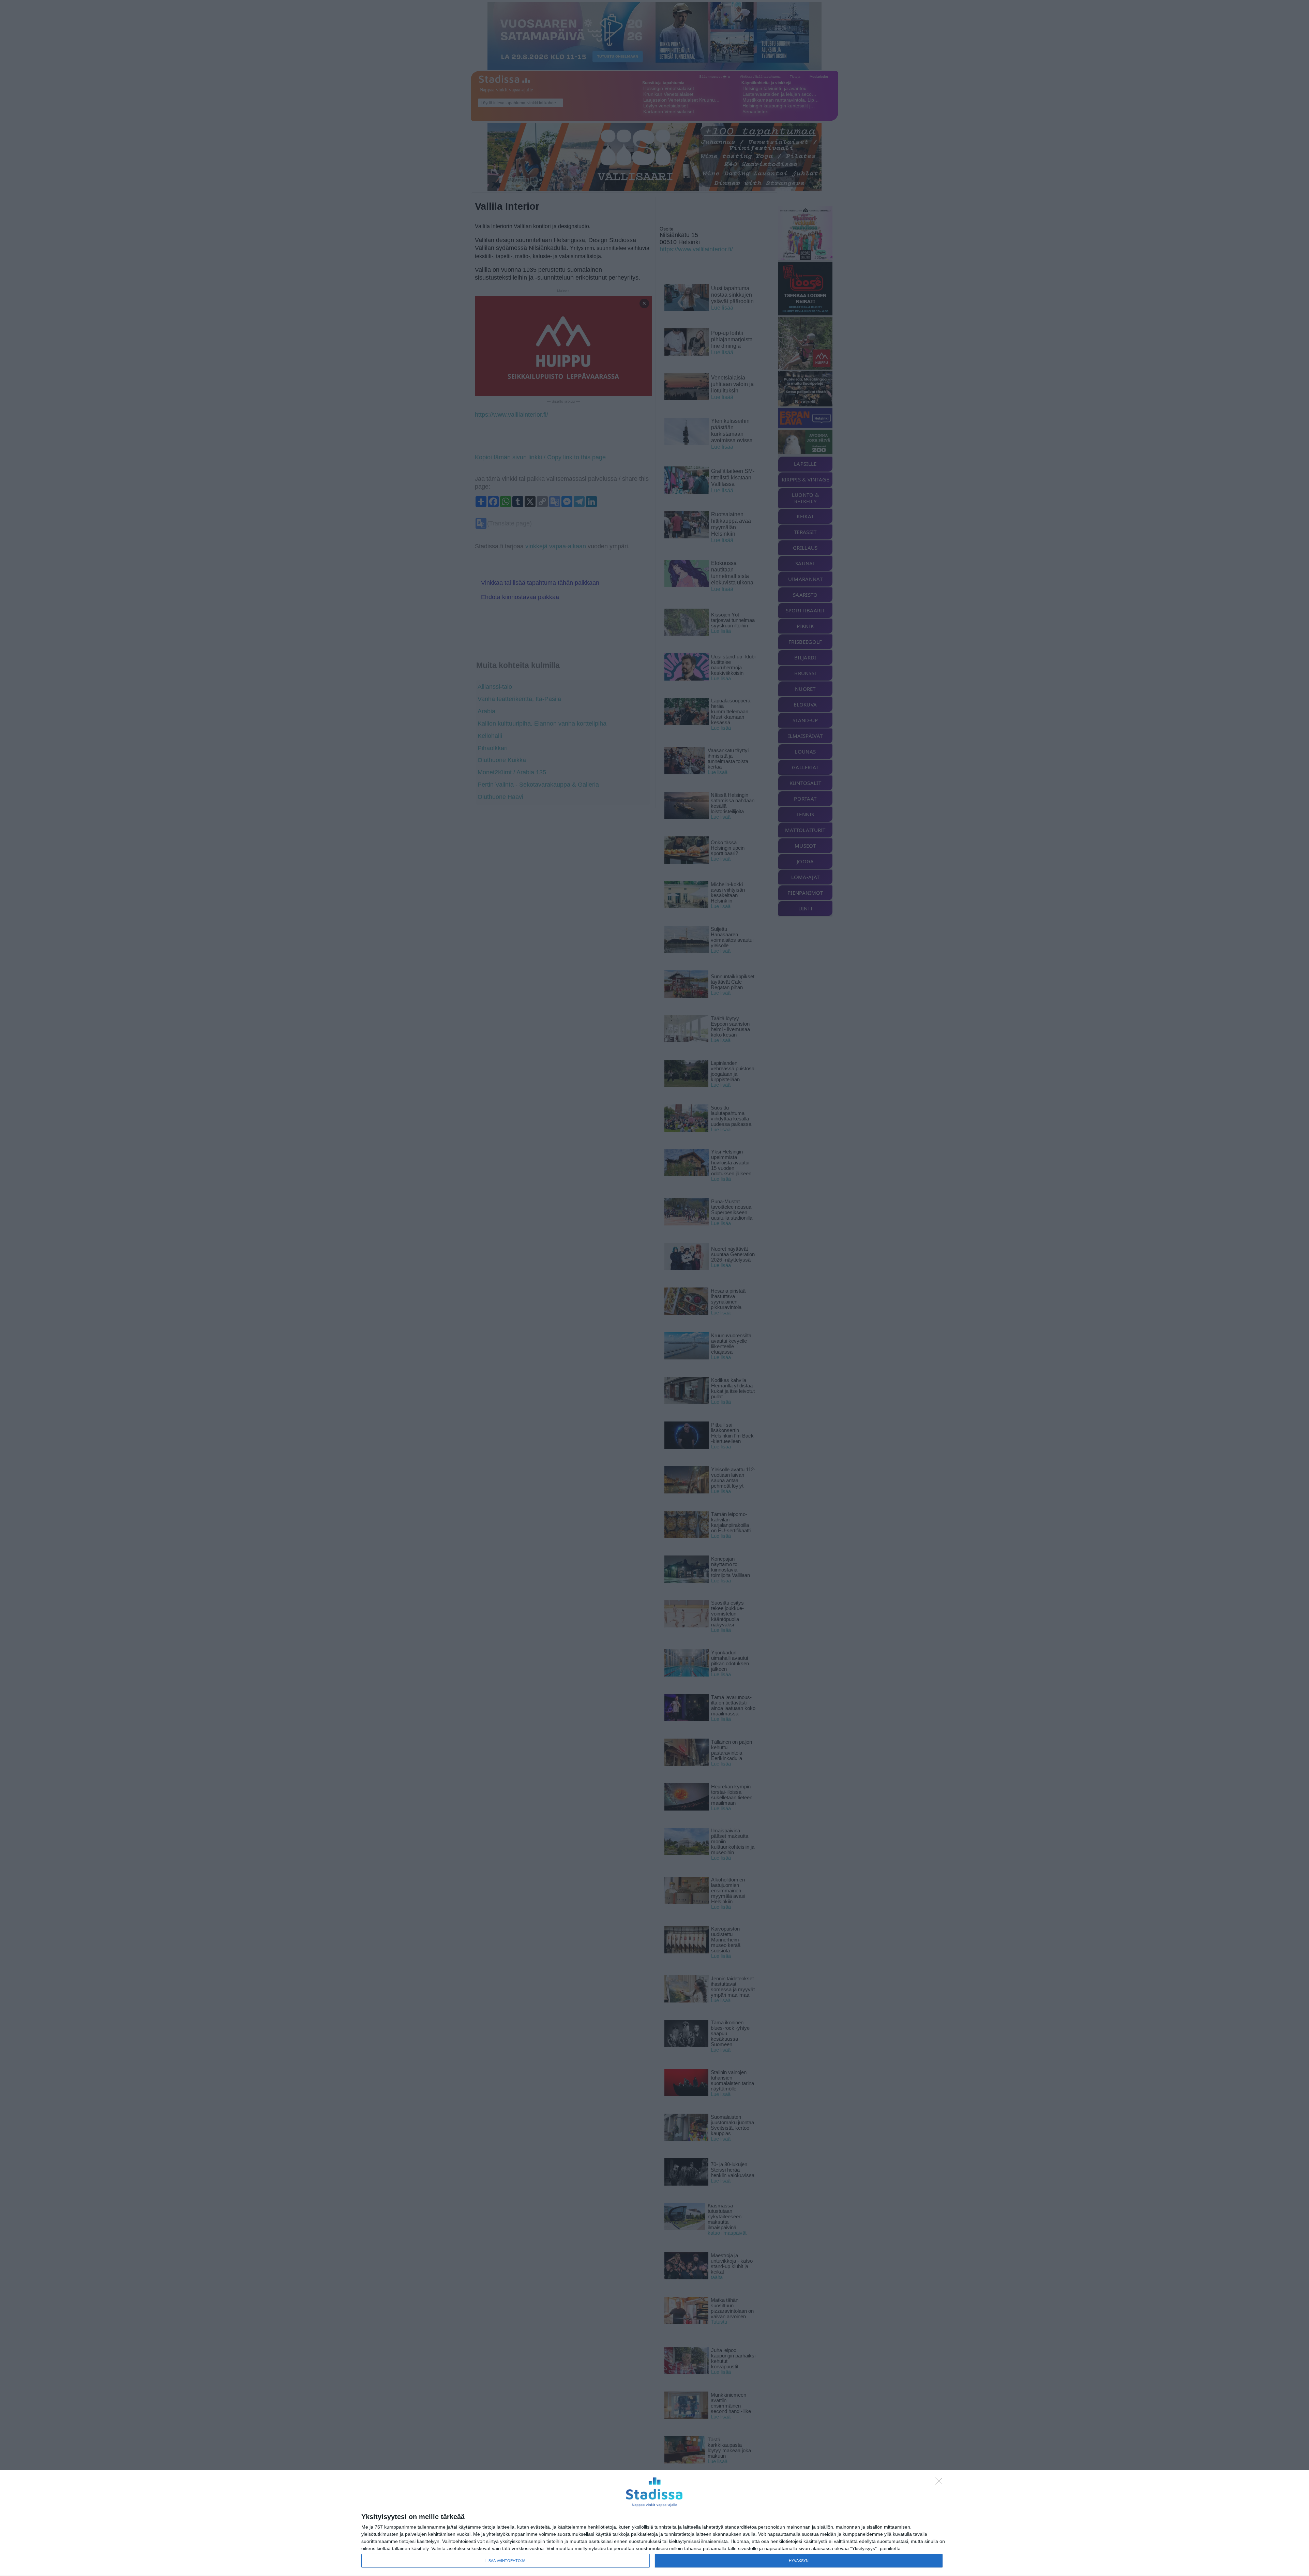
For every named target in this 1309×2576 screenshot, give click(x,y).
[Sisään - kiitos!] (941, 2483)
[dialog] (654, 2523)
